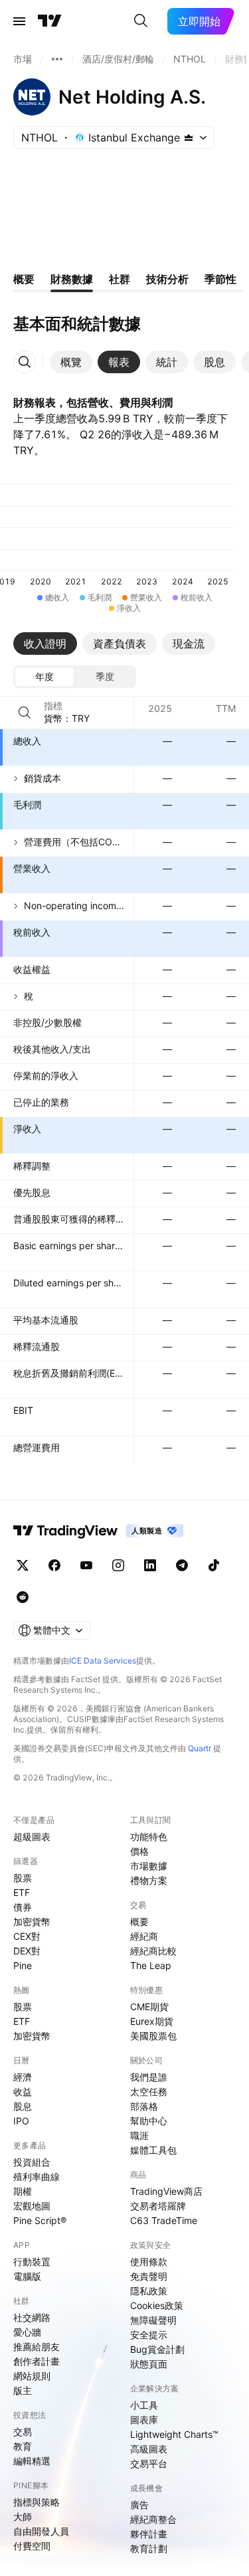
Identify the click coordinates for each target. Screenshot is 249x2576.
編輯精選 (32, 2461)
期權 (23, 2191)
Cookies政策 (157, 2305)
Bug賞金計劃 (157, 2349)
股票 (23, 1878)
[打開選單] (19, 21)
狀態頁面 (149, 2364)
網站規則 (32, 2376)
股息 (23, 2106)
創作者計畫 (37, 2361)
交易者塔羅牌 (158, 2206)
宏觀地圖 (32, 2206)
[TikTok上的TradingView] (214, 1565)
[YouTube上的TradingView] (86, 1565)
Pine (23, 1965)
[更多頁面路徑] (57, 59)
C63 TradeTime (164, 2220)
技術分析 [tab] (167, 279)
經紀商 (144, 1936)
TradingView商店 (166, 2191)
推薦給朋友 (37, 2347)
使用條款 (149, 2262)
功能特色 (149, 1837)
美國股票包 (153, 2036)
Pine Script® (40, 2220)
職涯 (139, 2135)
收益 (23, 2092)
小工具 (144, 2405)
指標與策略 (37, 2502)
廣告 (139, 2505)
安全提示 (149, 2335)
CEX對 (27, 1936)
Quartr (200, 1748)
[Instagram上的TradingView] (118, 1565)
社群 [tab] (120, 279)
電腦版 (27, 2276)
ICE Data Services (103, 1661)
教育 (23, 2446)
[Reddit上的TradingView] (23, 1597)
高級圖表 (149, 2449)
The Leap (151, 1965)
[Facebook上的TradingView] (54, 1565)
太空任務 (149, 2092)
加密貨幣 (32, 1922)
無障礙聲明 (153, 2320)
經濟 (23, 2077)
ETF (22, 1892)
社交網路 (32, 2317)
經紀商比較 (153, 1951)
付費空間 (32, 2546)
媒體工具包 (153, 2150)
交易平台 (149, 2463)
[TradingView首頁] (50, 21)
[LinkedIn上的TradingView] (150, 1565)
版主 (23, 2390)
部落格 (144, 2106)
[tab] (71, 362)
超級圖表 (32, 1837)
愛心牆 (27, 2332)
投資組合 (32, 2162)
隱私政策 (149, 2291)
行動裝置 (32, 2262)
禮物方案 (149, 1880)
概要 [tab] (24, 279)
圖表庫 (144, 2420)
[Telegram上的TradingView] (182, 1565)
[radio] (44, 677)
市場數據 (149, 1866)
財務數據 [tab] (72, 279)
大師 (23, 2517)
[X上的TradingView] (23, 1565)
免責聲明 (149, 2276)
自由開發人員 (41, 2531)
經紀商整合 (153, 2519)
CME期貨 (149, 2007)
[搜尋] (141, 21)
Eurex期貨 (152, 2021)
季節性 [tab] (220, 279)
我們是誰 (149, 2077)
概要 (139, 1922)
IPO (21, 2121)
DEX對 (27, 1951)
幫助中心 (149, 2121)
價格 (139, 1851)
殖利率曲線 (37, 2177)
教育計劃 (149, 2548)
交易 (23, 2432)
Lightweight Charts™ (174, 2434)
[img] (189, 137)
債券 (23, 1907)
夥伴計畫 (149, 2534)
